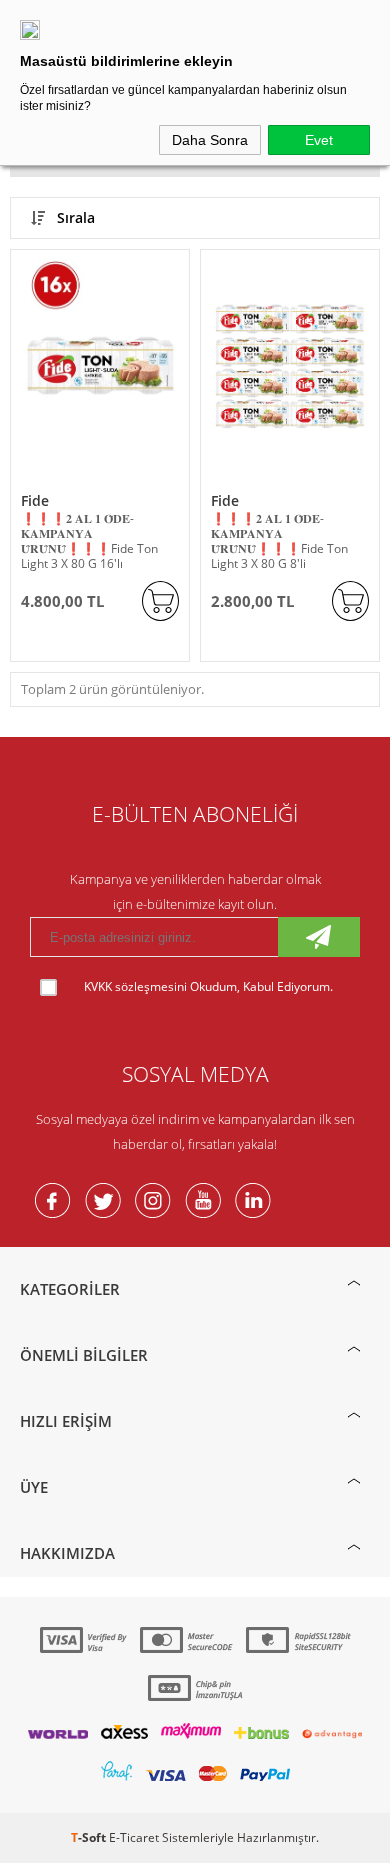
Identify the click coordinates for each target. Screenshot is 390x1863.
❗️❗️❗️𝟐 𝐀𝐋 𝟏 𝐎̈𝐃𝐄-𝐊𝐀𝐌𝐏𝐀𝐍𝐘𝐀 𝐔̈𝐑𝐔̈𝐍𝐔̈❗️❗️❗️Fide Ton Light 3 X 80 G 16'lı (89, 541)
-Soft (90, 1837)
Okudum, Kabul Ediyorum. (208, 986)
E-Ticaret (134, 1837)
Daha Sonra (210, 140)
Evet (319, 140)
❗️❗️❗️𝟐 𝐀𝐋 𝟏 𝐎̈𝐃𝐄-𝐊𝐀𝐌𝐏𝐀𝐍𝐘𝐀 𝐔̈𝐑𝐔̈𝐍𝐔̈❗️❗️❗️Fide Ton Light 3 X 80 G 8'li (279, 541)
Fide (35, 500)
